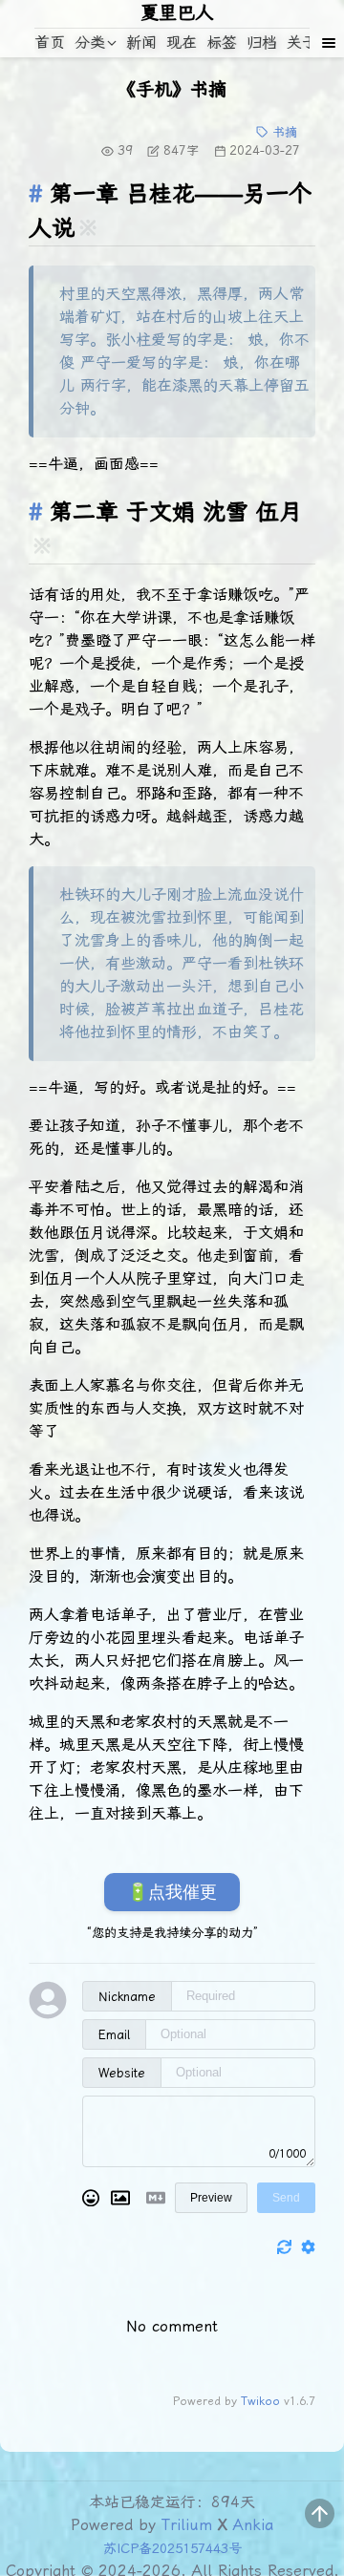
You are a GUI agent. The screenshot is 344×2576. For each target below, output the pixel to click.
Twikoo (260, 2401)
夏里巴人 (177, 13)
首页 (50, 43)
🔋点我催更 (172, 1892)
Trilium (187, 2525)
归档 (262, 43)
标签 (222, 43)
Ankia (253, 2525)
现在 (182, 43)
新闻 (141, 43)
